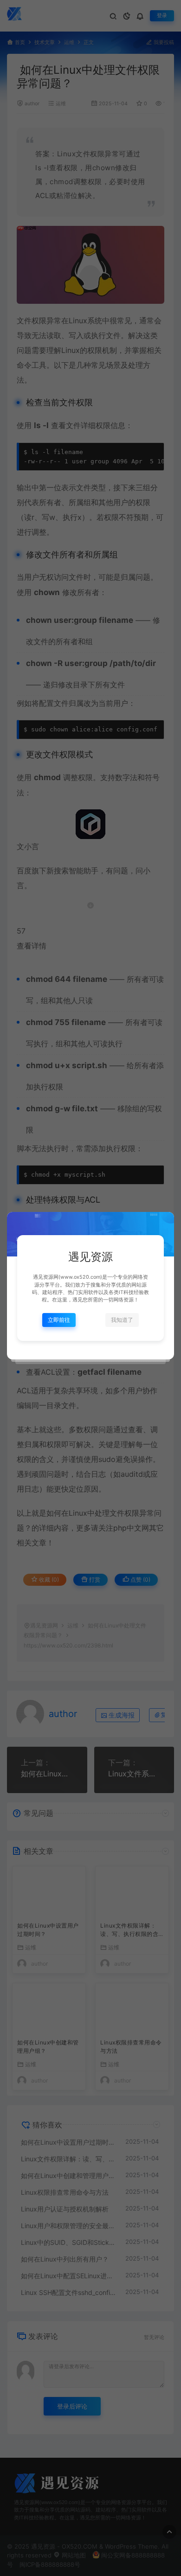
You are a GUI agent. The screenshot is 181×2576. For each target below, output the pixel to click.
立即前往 (59, 1320)
